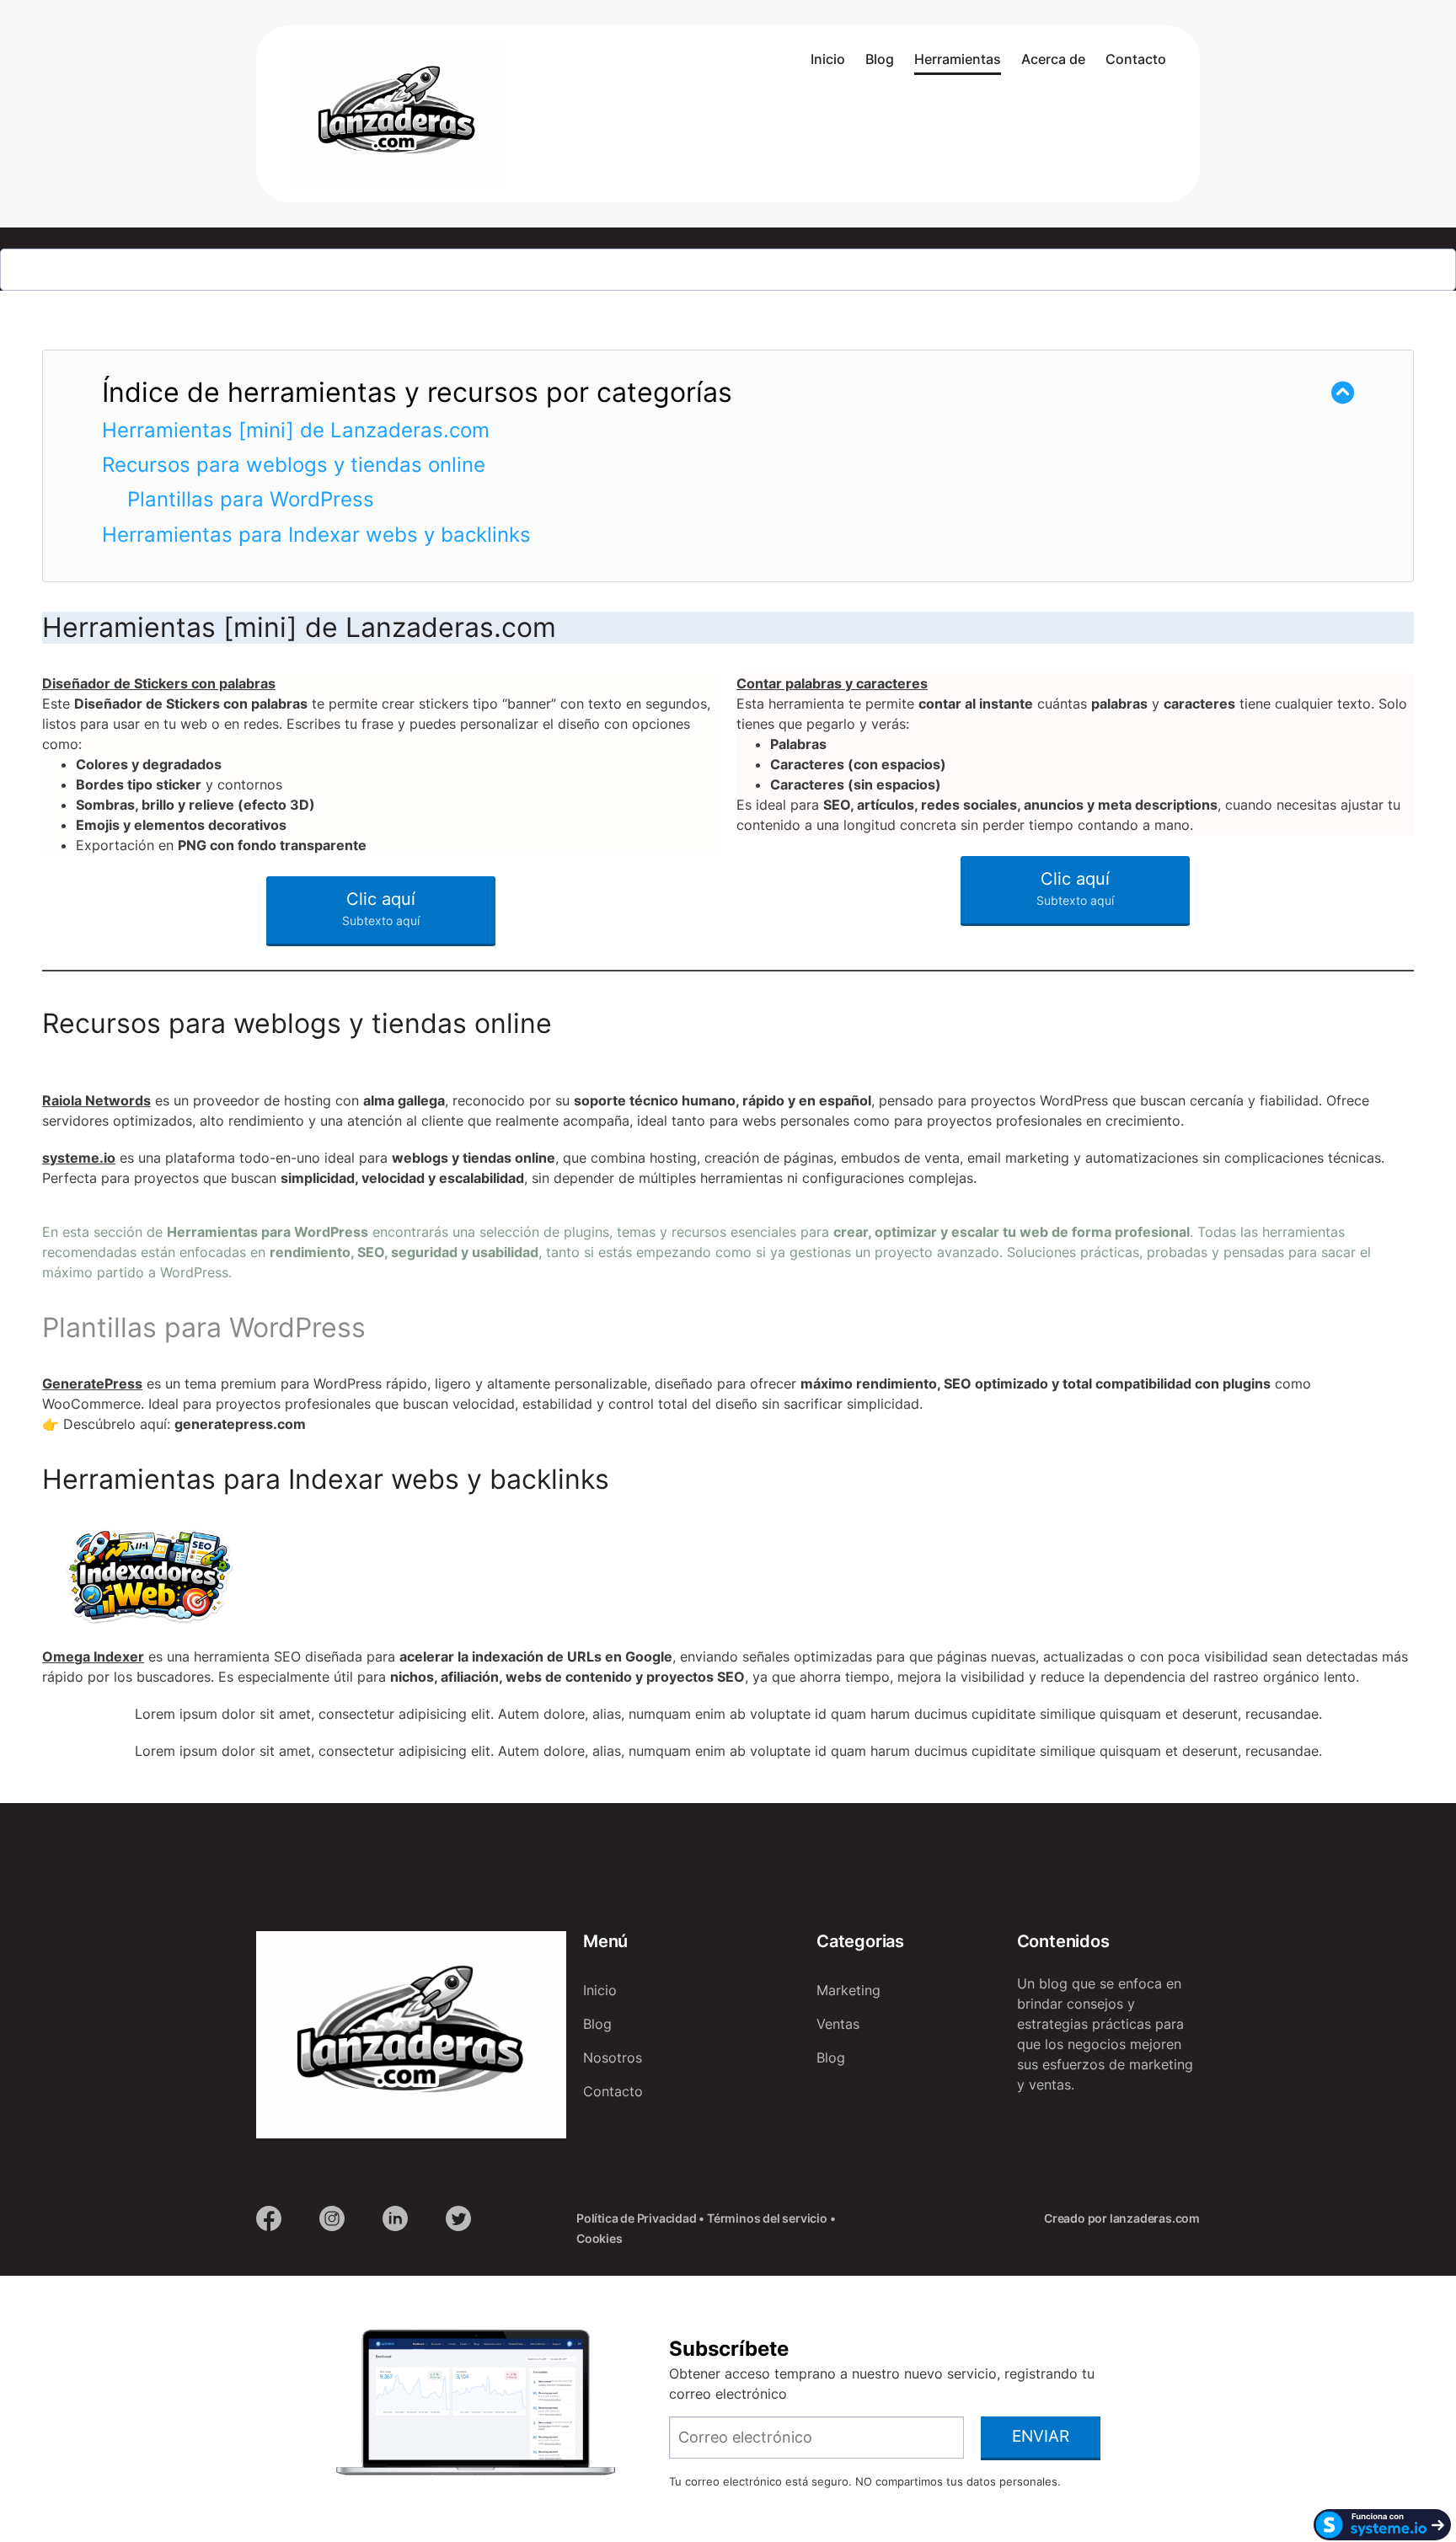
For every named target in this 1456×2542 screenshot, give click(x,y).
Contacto (1136, 59)
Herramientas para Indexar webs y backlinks (316, 535)
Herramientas (958, 59)
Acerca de (1053, 59)
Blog (880, 59)
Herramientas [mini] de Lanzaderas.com (296, 430)
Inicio (828, 59)
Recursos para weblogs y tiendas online (294, 465)
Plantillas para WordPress (251, 499)
